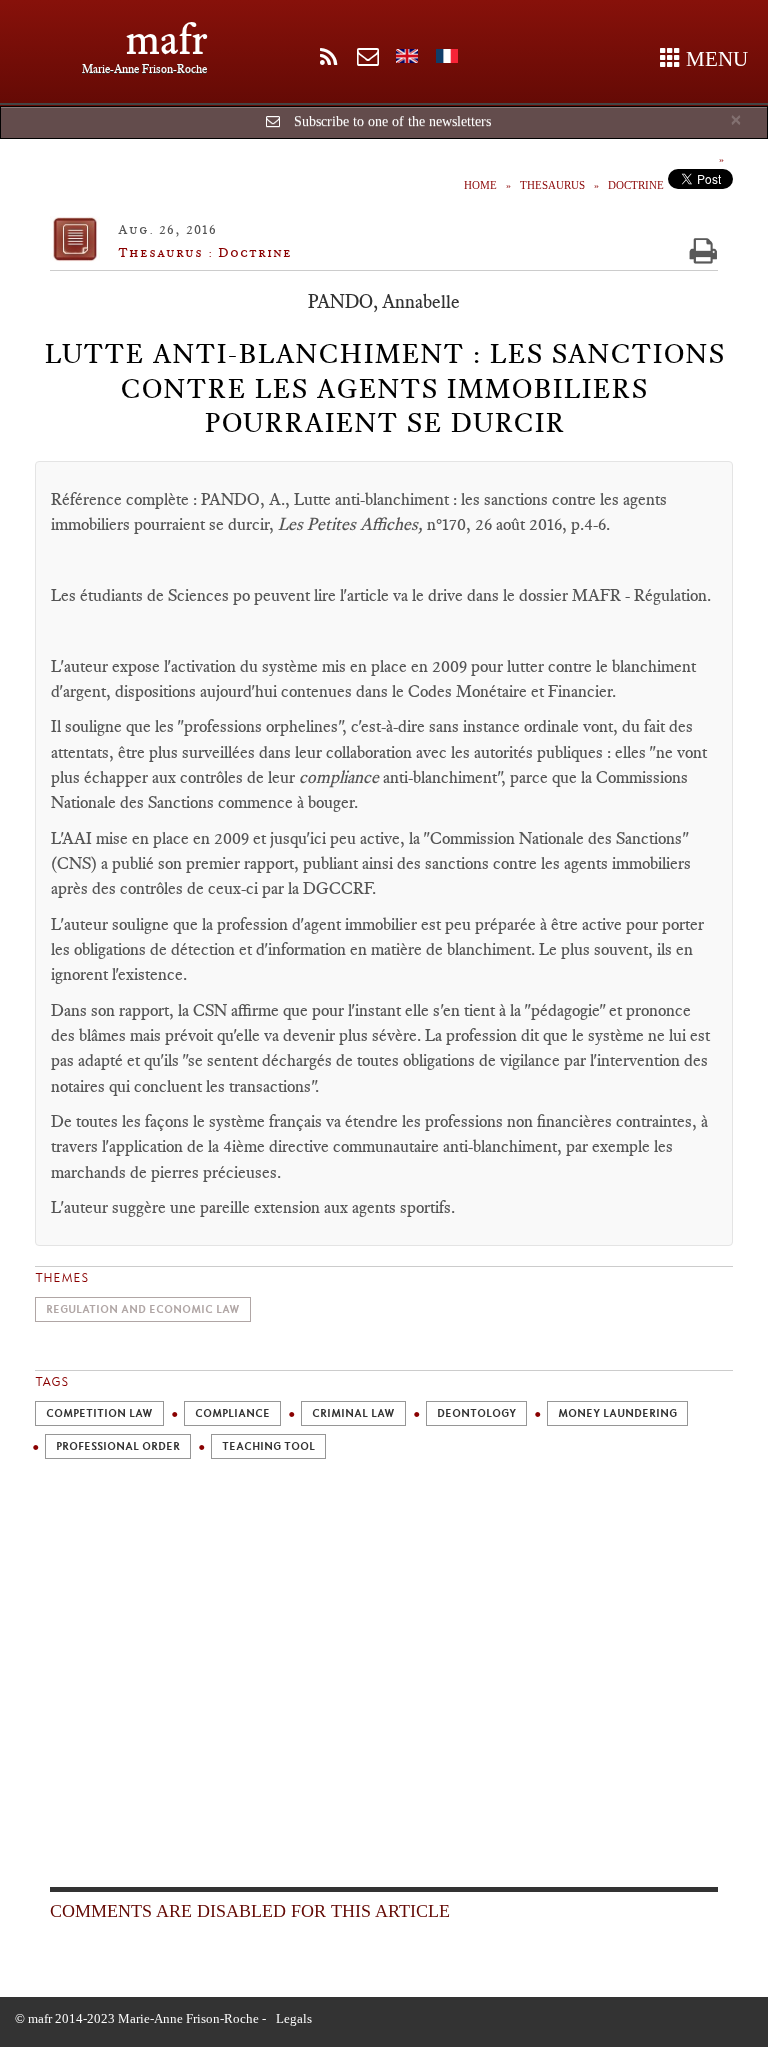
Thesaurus (552, 185)
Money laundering (617, 1413)
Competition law (99, 1413)
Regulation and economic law (143, 1309)
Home (480, 185)
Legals (294, 2018)
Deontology (476, 1413)
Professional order (118, 1446)
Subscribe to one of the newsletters (392, 121)
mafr (166, 39)
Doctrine (636, 185)
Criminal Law (353, 1413)
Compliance (232, 1413)
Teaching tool (268, 1446)
